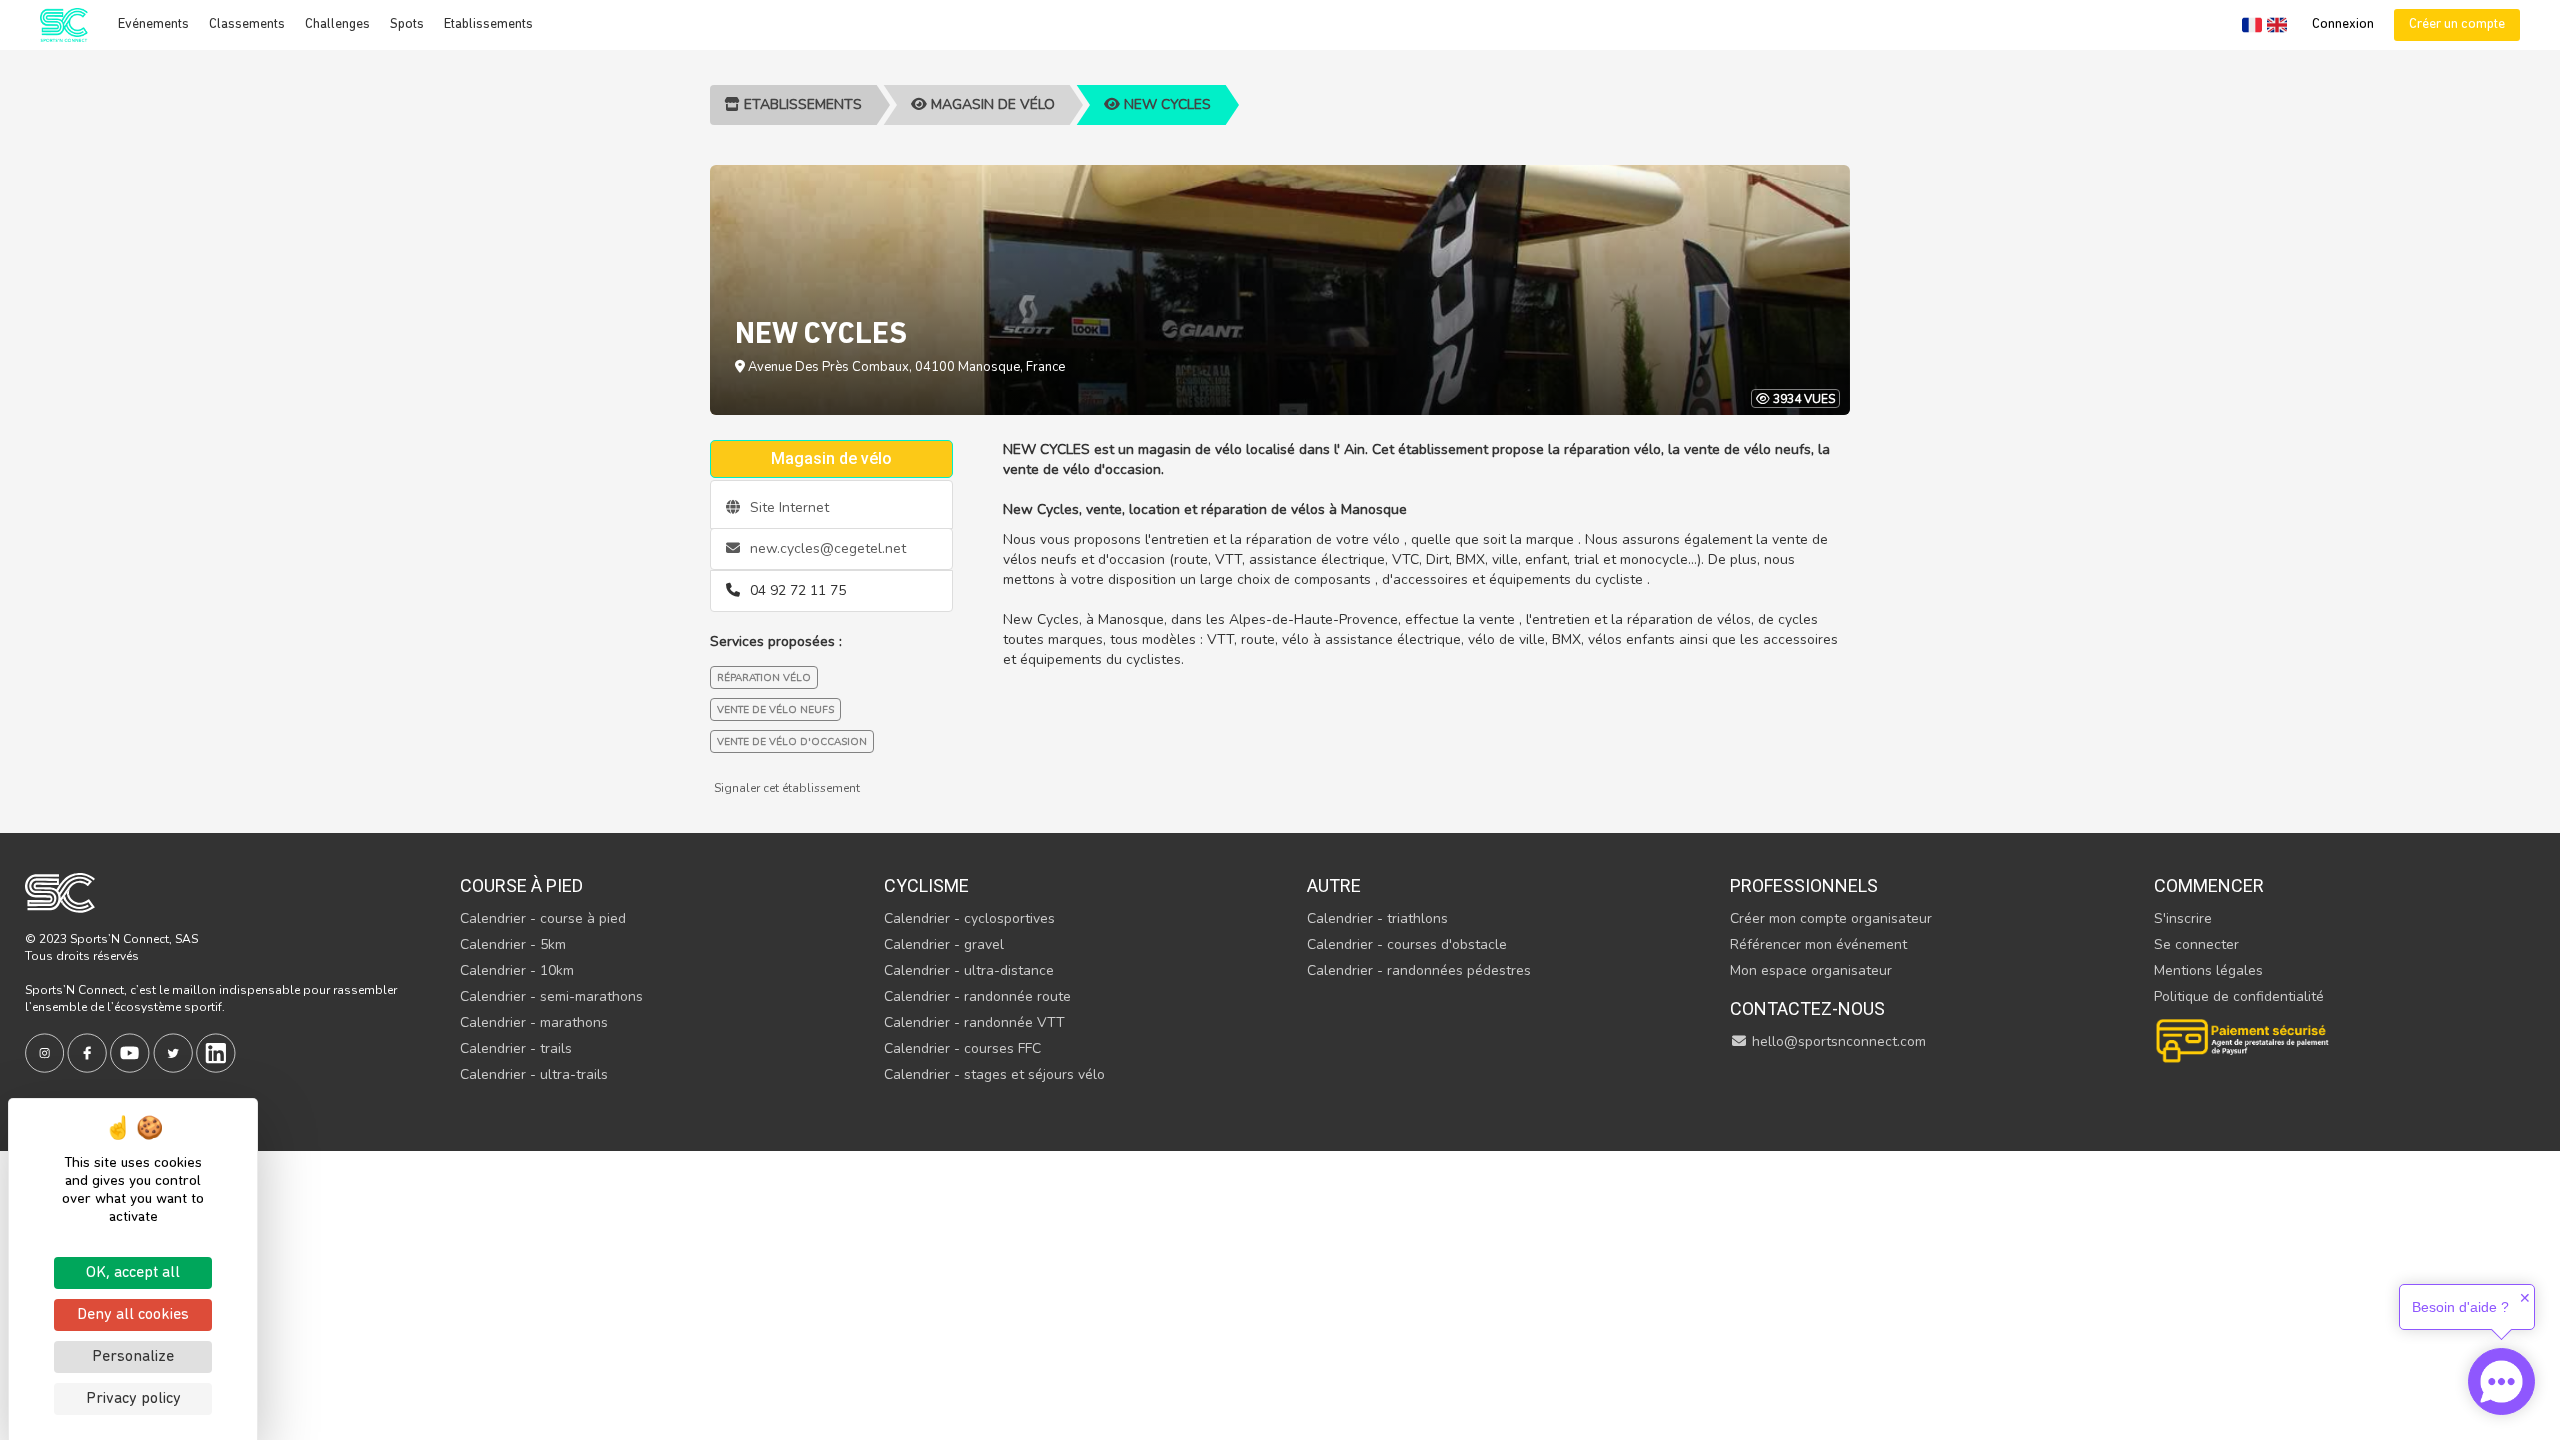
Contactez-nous (1807, 1008)
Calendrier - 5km (513, 944)
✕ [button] (2525, 1298)
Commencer (2209, 885)
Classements (247, 24)
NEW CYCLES (1165, 104)
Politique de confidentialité (2239, 996)
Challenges (337, 24)
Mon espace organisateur (1811, 970)
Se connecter (2196, 944)
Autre (1334, 885)
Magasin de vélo (991, 104)
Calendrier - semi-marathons (551, 996)
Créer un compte (2457, 24)
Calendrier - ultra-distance (969, 970)
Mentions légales (2208, 970)
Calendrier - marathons (534, 1022)
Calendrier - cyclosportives (969, 918)
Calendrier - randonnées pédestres (1419, 970)
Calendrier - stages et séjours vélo (994, 1074)
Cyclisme (926, 885)
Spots (407, 24)
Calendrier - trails (516, 1048)
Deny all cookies (133, 1315)
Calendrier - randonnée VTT (974, 1022)
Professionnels (1804, 885)
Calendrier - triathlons (1377, 918)
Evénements (153, 24)
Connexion (2343, 24)
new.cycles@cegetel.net (826, 548)
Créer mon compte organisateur (1831, 918)
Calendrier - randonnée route (977, 996)
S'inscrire (2183, 918)
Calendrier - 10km (517, 970)
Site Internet (787, 507)
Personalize (133, 1357)
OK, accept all (133, 1273)
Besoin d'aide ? (2460, 1307)
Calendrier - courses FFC (962, 1048)
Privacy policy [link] (133, 1399)
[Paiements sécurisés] (2244, 1038)
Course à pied (521, 885)
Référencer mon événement (1818, 944)
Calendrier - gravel (944, 944)
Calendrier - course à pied (543, 918)
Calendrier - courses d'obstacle (1407, 944)
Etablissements (488, 24)
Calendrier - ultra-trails (534, 1074)
